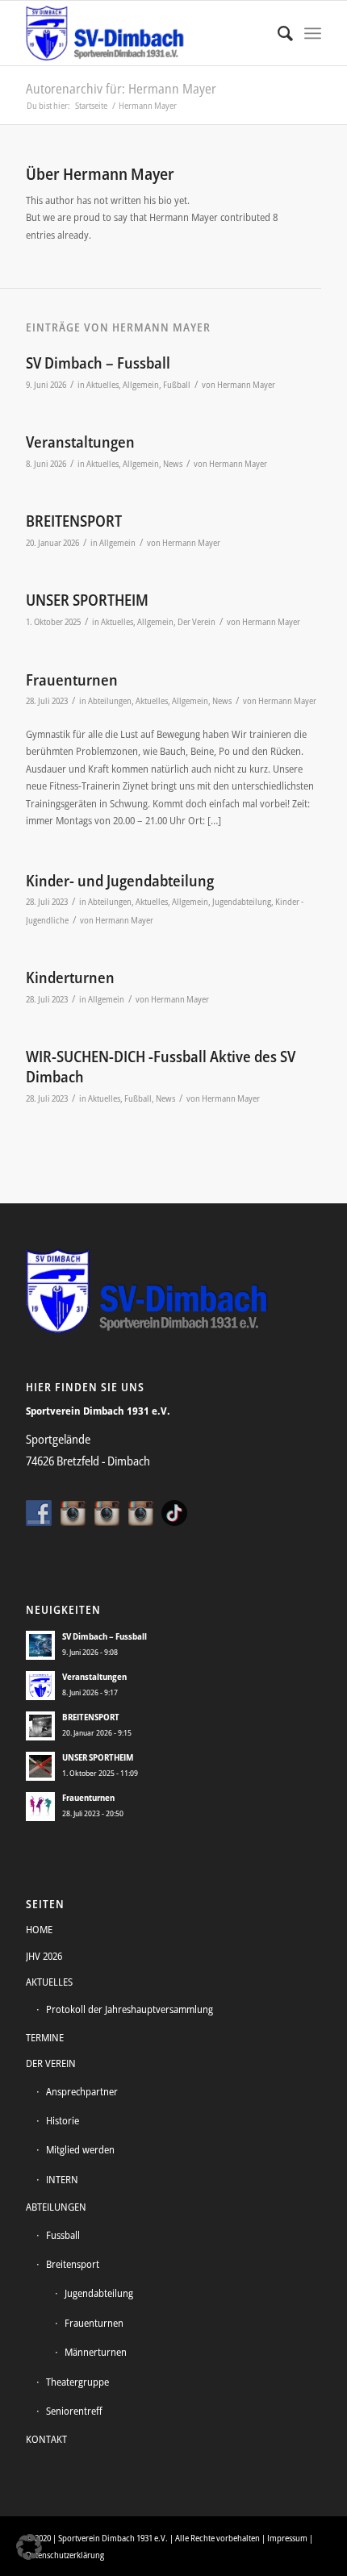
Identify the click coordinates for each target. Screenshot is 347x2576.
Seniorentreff (74, 2411)
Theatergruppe (77, 2382)
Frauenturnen (72, 680)
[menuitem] (277, 33)
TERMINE (45, 2037)
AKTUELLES (49, 1982)
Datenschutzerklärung (65, 2555)
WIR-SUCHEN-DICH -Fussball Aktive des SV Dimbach (161, 1067)
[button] (29, 2547)
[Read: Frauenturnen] (40, 1807)
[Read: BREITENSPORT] (40, 1726)
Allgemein (141, 385)
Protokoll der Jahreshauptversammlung (130, 2009)
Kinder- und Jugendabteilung (120, 881)
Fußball (177, 385)
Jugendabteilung (242, 902)
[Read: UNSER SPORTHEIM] (40, 1766)
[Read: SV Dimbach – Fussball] (40, 1645)
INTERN (62, 2179)
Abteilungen (110, 701)
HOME (39, 1929)
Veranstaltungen (80, 442)
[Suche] (277, 33)
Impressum (287, 2538)
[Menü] (313, 33)
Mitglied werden (80, 2149)
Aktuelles (102, 385)
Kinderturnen (70, 977)
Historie (63, 2120)
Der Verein (196, 622)
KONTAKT (46, 2439)
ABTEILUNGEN (56, 2207)
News (173, 464)
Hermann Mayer (246, 385)
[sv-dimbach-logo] (144, 33)
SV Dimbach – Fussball (98, 363)
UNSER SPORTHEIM (87, 600)
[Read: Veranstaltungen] (40, 1686)
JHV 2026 (44, 1956)
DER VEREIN (51, 2063)
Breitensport (73, 2264)
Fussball (63, 2235)
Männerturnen (96, 2352)
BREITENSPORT (74, 521)
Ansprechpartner (82, 2091)
